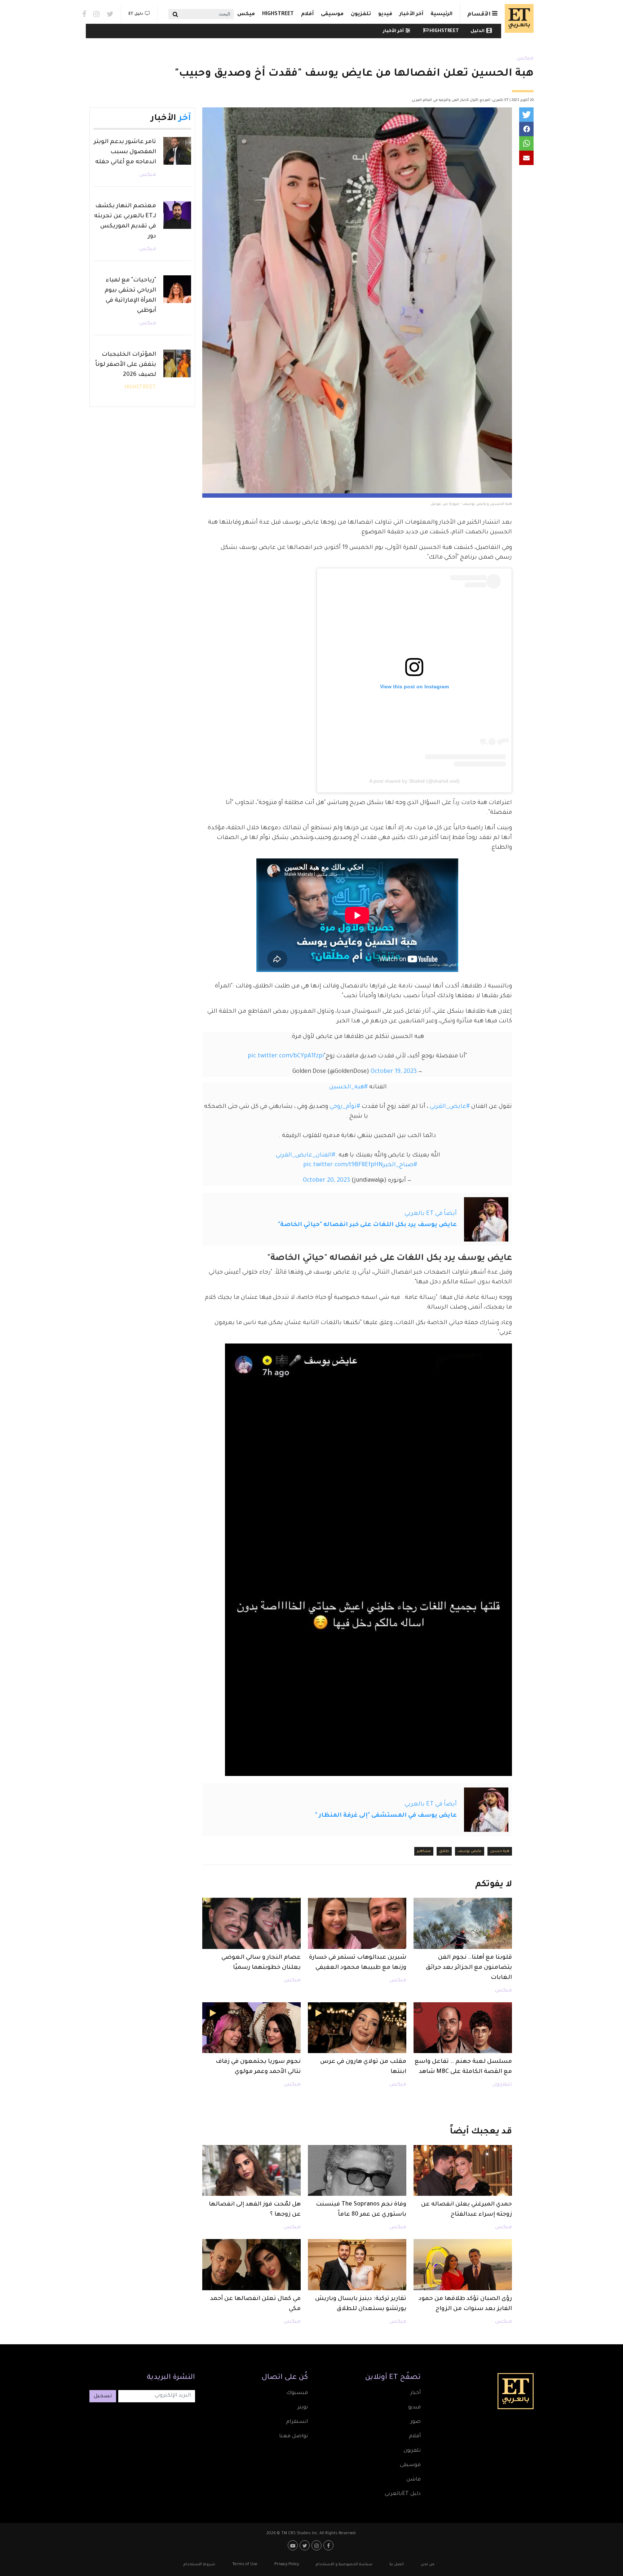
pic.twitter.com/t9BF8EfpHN (343, 1165)
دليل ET (136, 14)
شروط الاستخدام (199, 2564)
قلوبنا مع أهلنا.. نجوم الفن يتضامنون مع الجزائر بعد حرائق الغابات (469, 1968)
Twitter (110, 14)
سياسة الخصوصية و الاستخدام (344, 2564)
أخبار (416, 2393)
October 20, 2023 (326, 1181)
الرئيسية (441, 14)
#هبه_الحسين (348, 1087)
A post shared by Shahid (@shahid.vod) (414, 781)
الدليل (478, 31)
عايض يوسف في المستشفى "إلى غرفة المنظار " (386, 1816)
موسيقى (332, 14)
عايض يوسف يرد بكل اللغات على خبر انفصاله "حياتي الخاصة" (367, 1225)
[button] (526, 115)
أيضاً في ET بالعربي (431, 1214)
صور (416, 2422)
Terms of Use (245, 2564)
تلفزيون (361, 14)
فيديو (385, 14)
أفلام (307, 14)
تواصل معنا (293, 2437)
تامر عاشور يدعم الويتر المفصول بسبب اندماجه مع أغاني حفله (125, 152)
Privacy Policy (287, 2564)
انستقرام (297, 2422)
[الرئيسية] (517, 18)
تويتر (303, 2408)
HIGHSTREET (278, 14)
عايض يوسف (470, 1851)
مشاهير (424, 1851)
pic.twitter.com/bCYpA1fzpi (286, 1056)
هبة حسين (500, 1851)
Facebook (84, 14)
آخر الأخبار (411, 14)
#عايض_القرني (450, 1107)
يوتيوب (294, 2545)
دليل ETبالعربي (403, 2494)
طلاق (444, 1851)
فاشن (414, 2480)
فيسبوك (297, 2393)
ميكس (246, 14)
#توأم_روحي (345, 1107)
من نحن (428, 2564)
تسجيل (103, 2397)
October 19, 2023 (394, 1072)
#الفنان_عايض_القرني (306, 1155)
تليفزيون (502, 2085)
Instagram (96, 14)
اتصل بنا (397, 2564)
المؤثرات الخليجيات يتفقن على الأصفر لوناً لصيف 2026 (126, 365)
